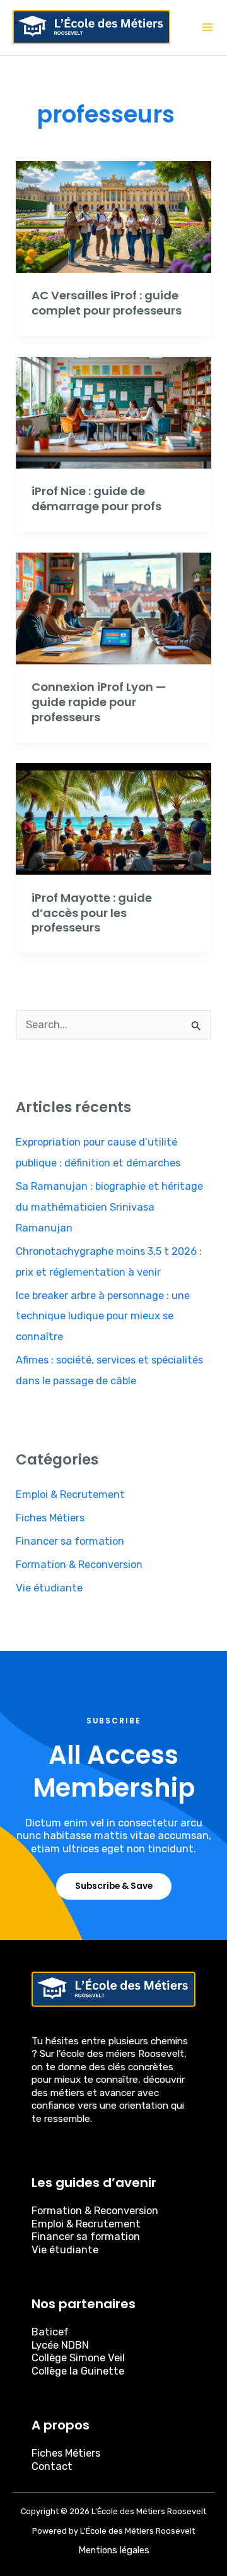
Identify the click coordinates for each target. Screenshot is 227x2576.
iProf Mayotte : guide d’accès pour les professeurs (92, 913)
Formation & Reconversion (79, 1565)
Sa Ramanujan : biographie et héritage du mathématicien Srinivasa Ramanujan (109, 1207)
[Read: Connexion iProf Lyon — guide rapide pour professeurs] (113, 608)
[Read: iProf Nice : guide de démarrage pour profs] (113, 412)
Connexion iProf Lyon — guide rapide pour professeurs (99, 702)
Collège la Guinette (78, 2371)
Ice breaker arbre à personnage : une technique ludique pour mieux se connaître (103, 1316)
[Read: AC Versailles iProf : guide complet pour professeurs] (113, 216)
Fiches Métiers (50, 1518)
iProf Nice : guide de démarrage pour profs (96, 499)
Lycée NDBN (60, 2345)
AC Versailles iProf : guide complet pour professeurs (107, 303)
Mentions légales (114, 2550)
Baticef (50, 2332)
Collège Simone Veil (78, 2358)
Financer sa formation (70, 1541)
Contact (52, 2466)
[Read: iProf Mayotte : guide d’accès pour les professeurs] (113, 818)
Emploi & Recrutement (70, 1495)
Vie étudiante (49, 1588)
